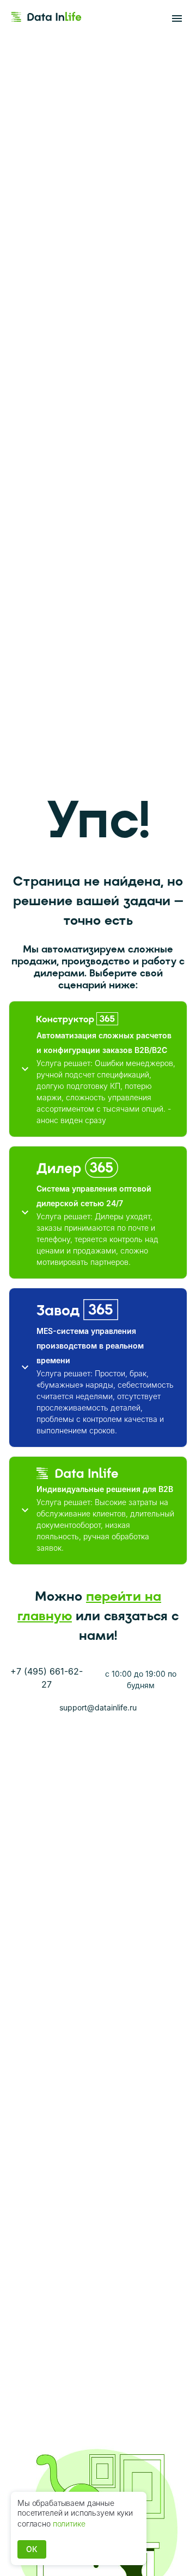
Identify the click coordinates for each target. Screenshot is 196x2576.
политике (69, 2524)
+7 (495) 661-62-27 (47, 1678)
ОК (32, 2549)
